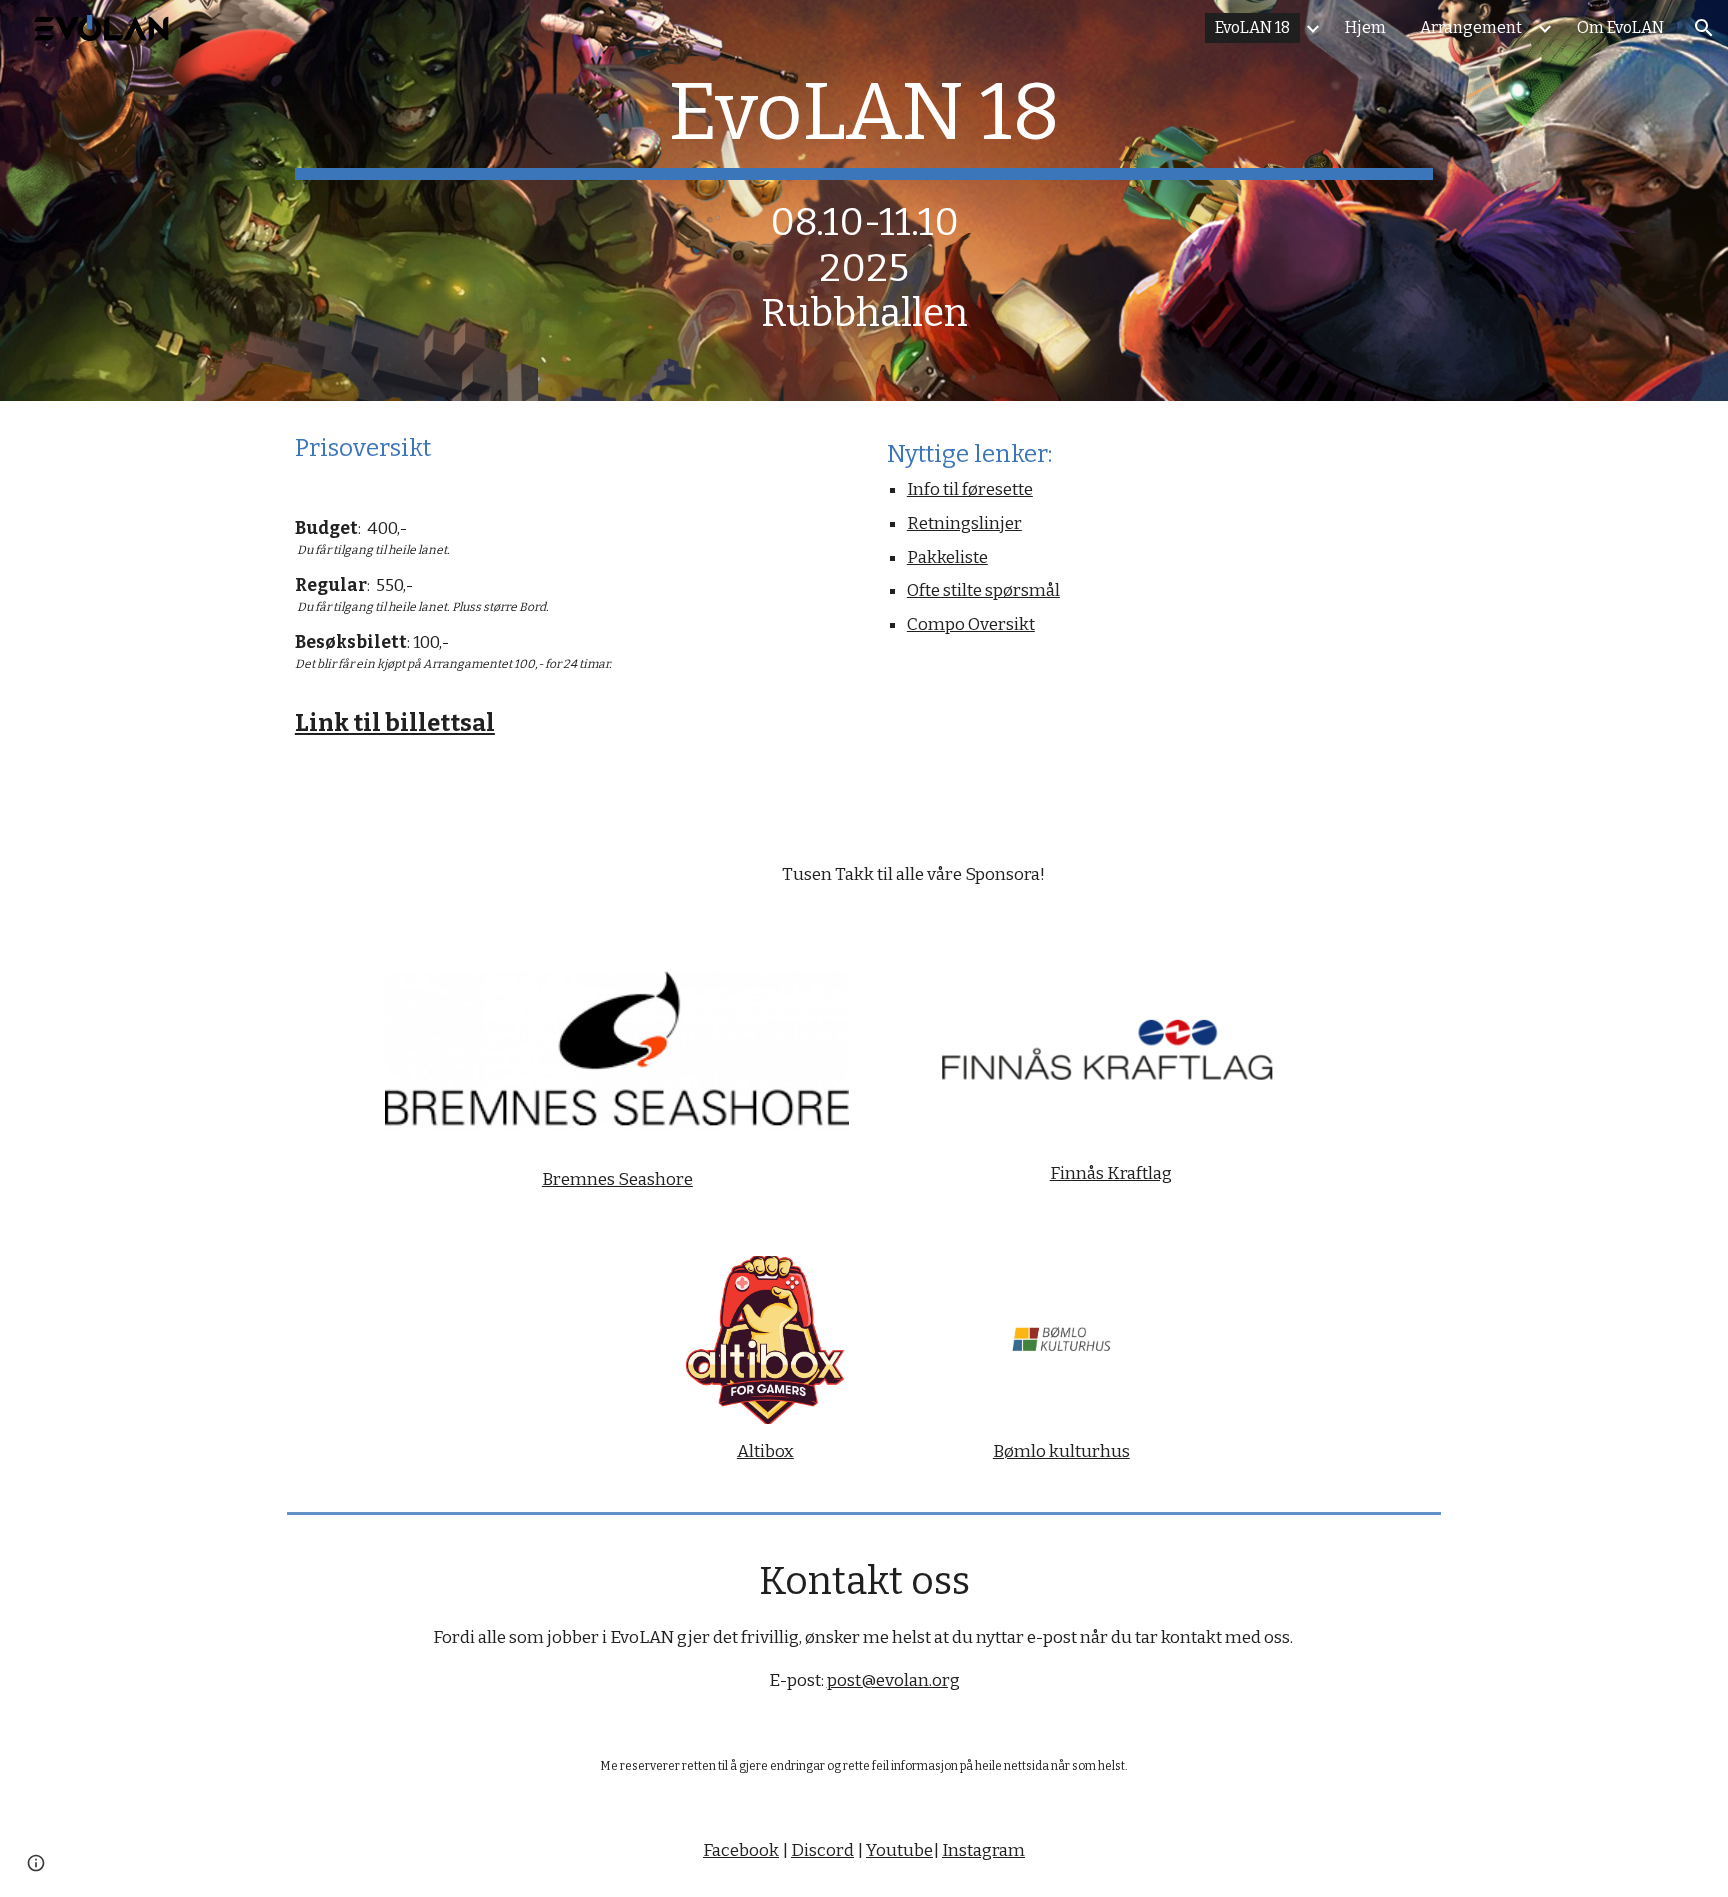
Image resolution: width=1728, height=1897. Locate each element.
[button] (1704, 28)
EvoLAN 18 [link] (1252, 27)
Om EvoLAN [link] (1620, 27)
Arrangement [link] (1471, 27)
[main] (864, 200)
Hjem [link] (1365, 27)
